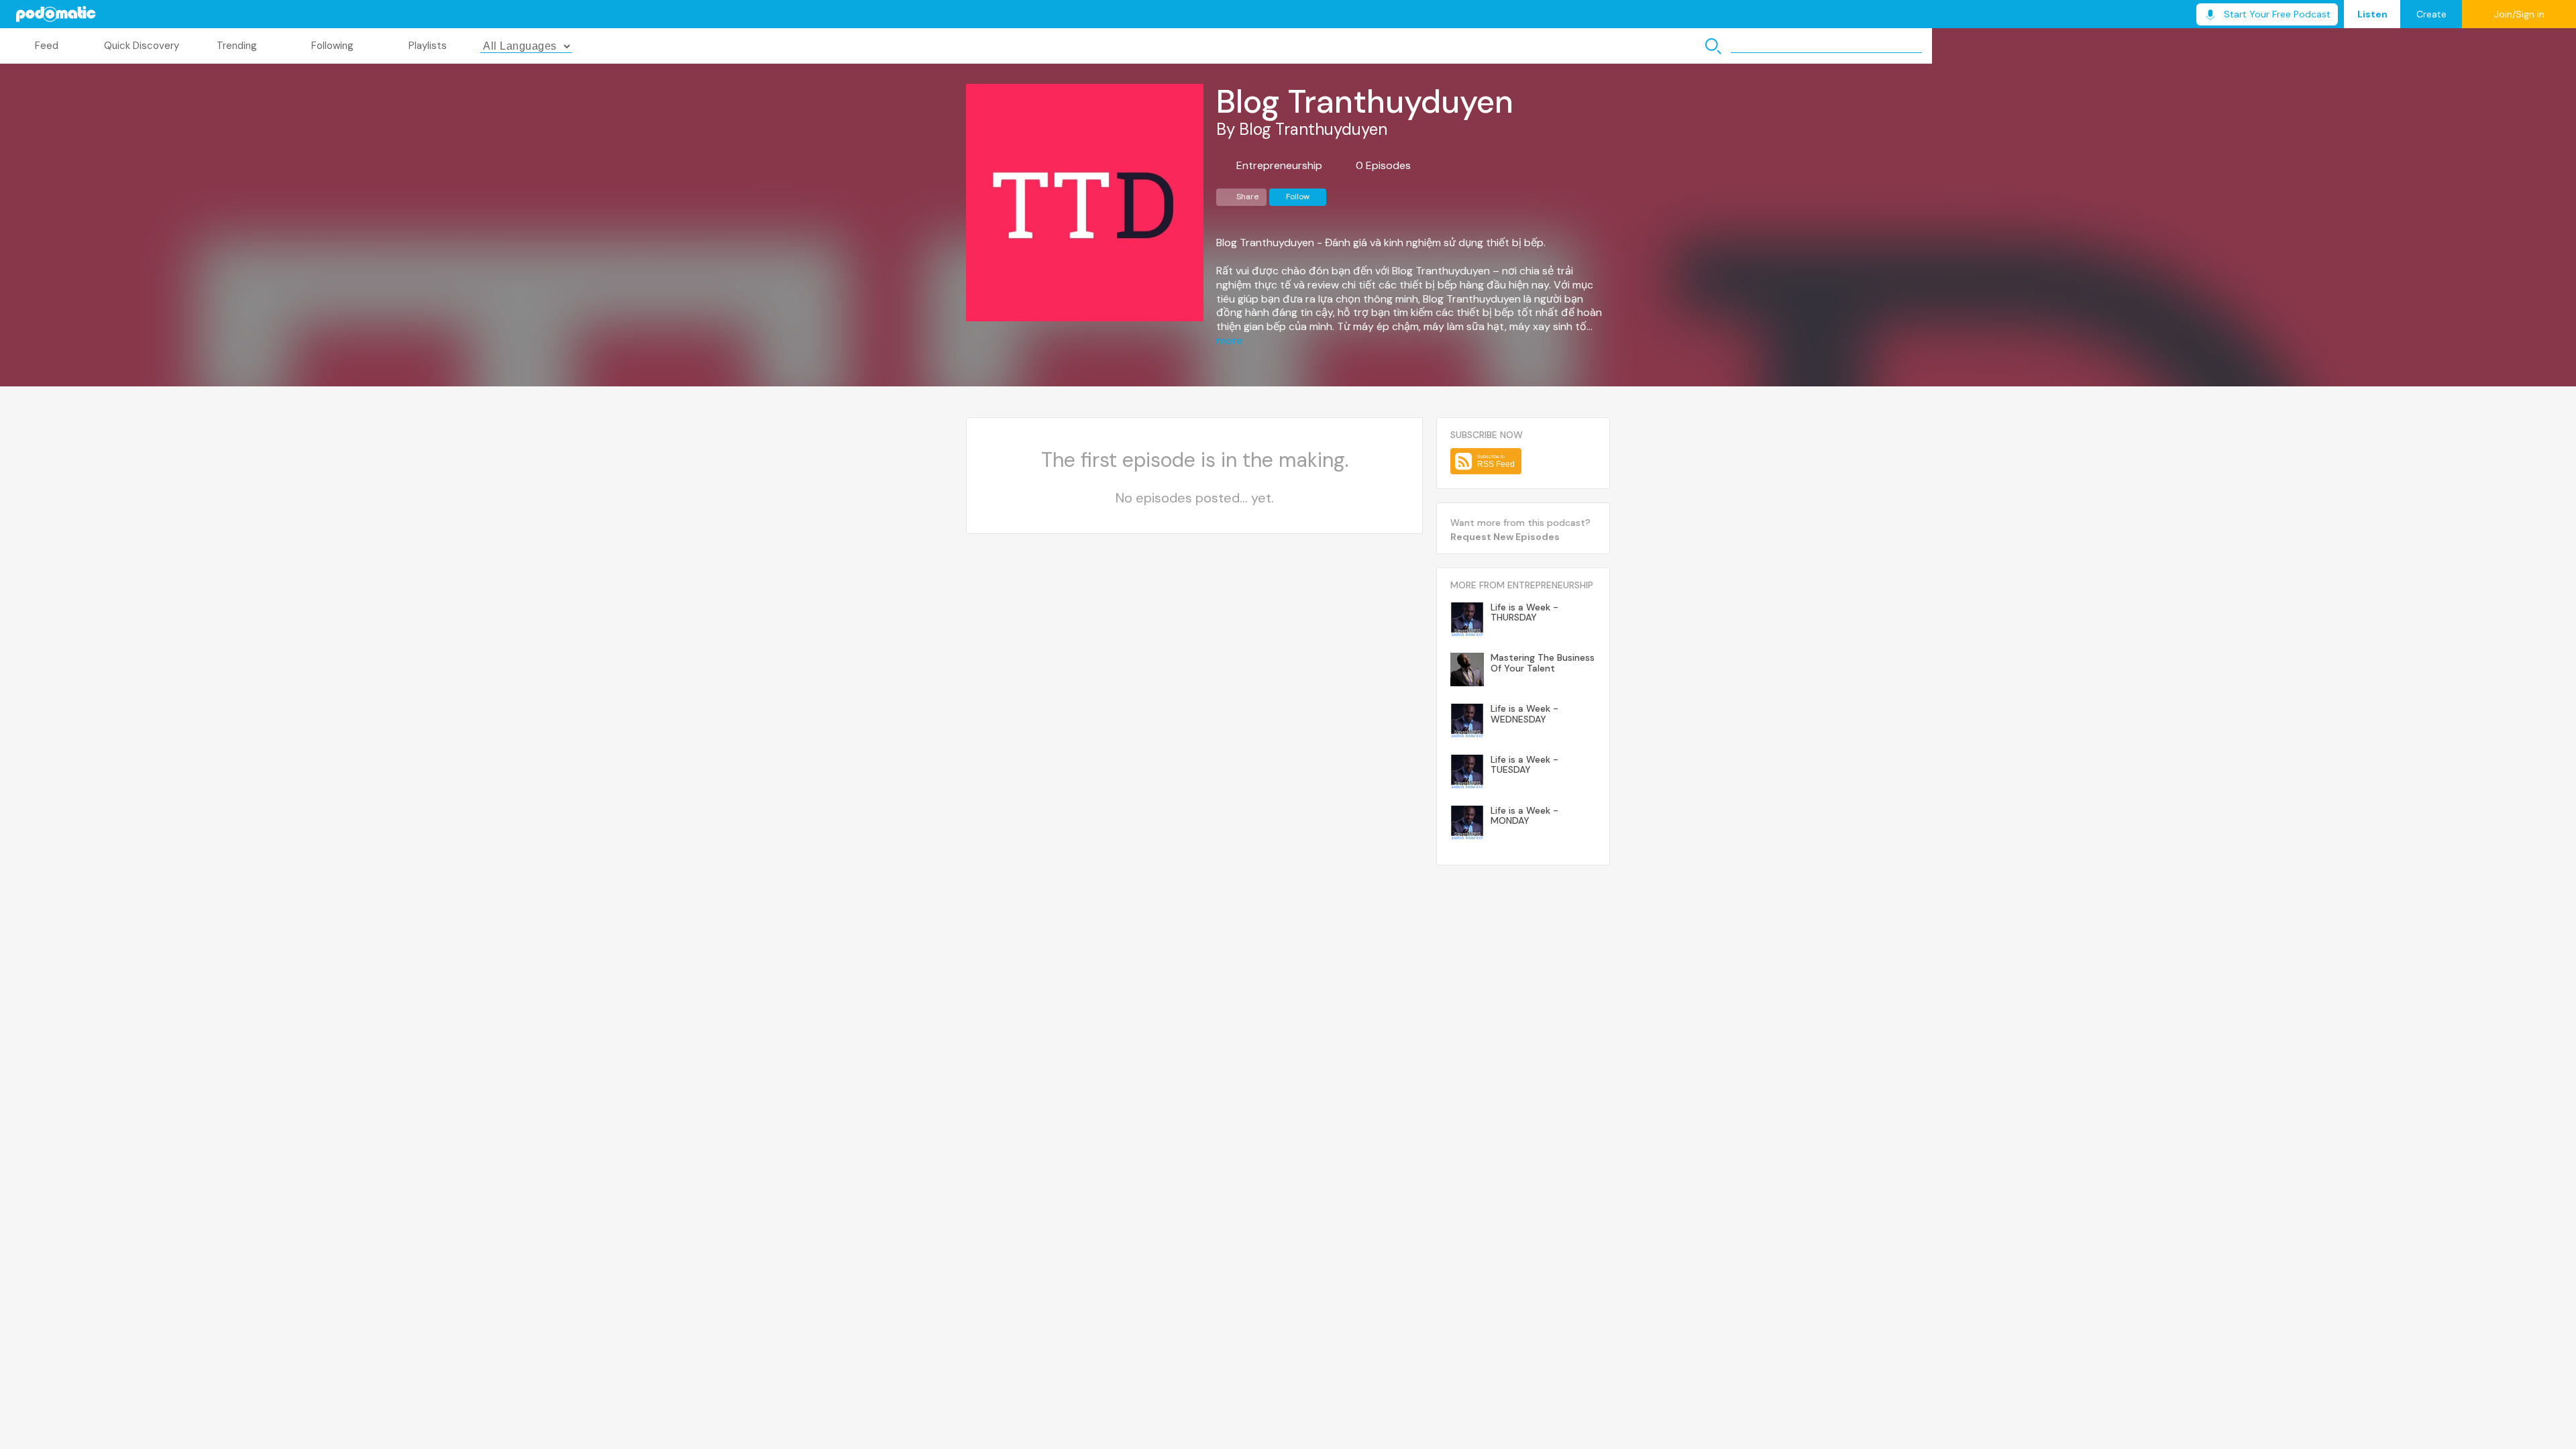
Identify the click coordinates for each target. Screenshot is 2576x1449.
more (1229, 341)
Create (2431, 14)
